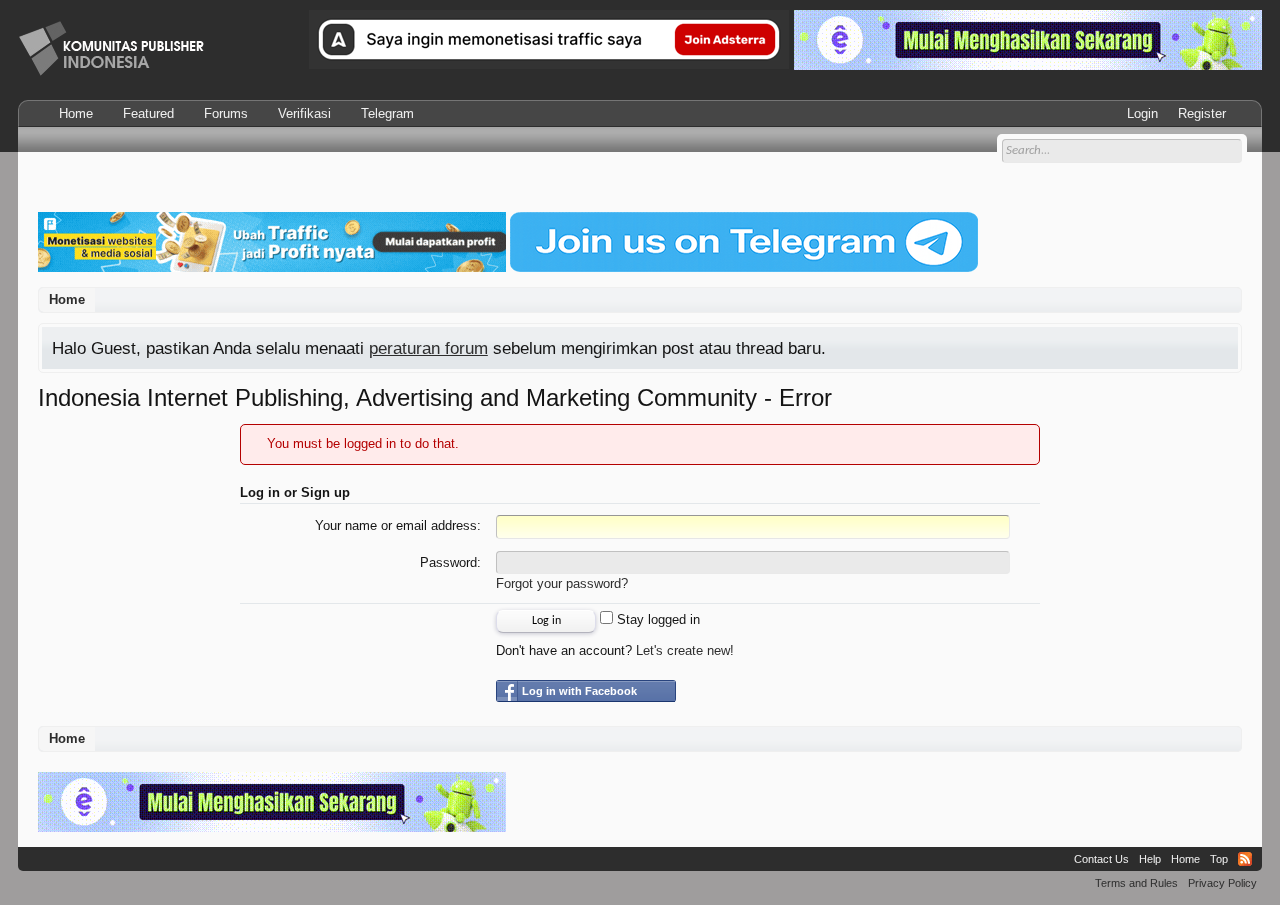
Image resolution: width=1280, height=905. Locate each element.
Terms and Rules (1136, 883)
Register (1202, 113)
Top (1219, 859)
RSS (1245, 859)
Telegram (387, 113)
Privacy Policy (1222, 883)
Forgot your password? (562, 583)
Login (1142, 113)
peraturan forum (428, 348)
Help (1150, 859)
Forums (226, 113)
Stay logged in (656, 619)
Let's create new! (685, 650)
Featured (148, 113)
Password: (450, 562)
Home (76, 113)
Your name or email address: (398, 525)
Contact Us (1101, 859)
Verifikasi (304, 113)
